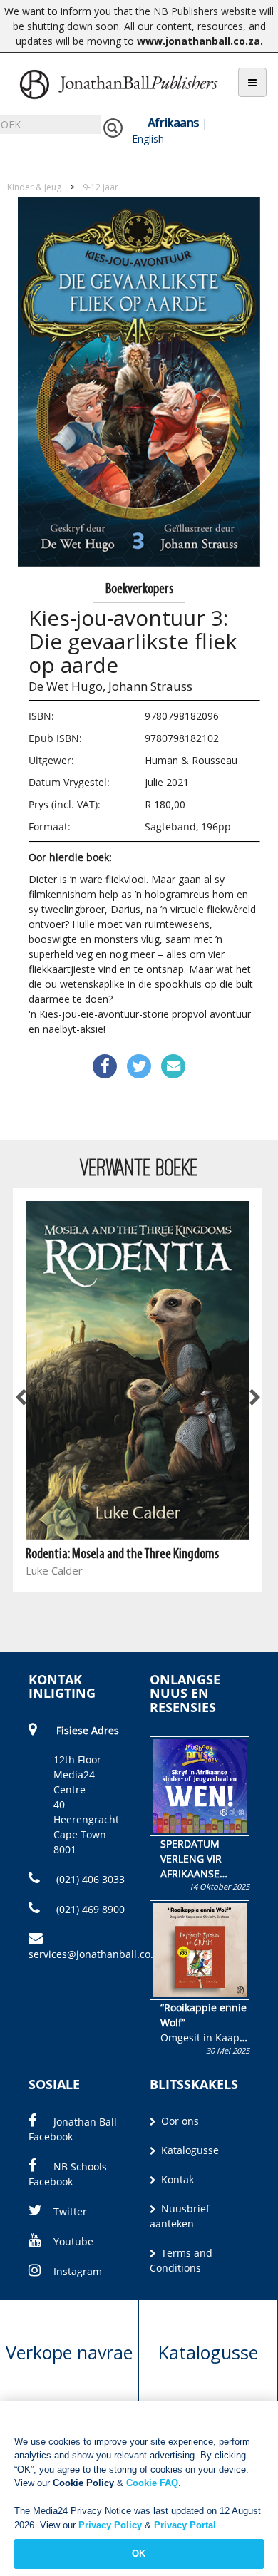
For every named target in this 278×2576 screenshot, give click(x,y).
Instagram (78, 2271)
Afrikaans (173, 123)
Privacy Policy (110, 2525)
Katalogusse (189, 2150)
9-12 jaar (101, 187)
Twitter (70, 2211)
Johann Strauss (150, 686)
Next (254, 1398)
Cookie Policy (83, 2483)
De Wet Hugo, (67, 686)
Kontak (176, 2179)
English (148, 139)
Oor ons (179, 2121)
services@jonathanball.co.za (96, 1954)
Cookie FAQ (152, 2483)
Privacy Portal (185, 2525)
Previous (21, 1398)
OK (139, 2554)
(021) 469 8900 (89, 1909)
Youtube (73, 2241)
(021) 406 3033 (89, 1879)
